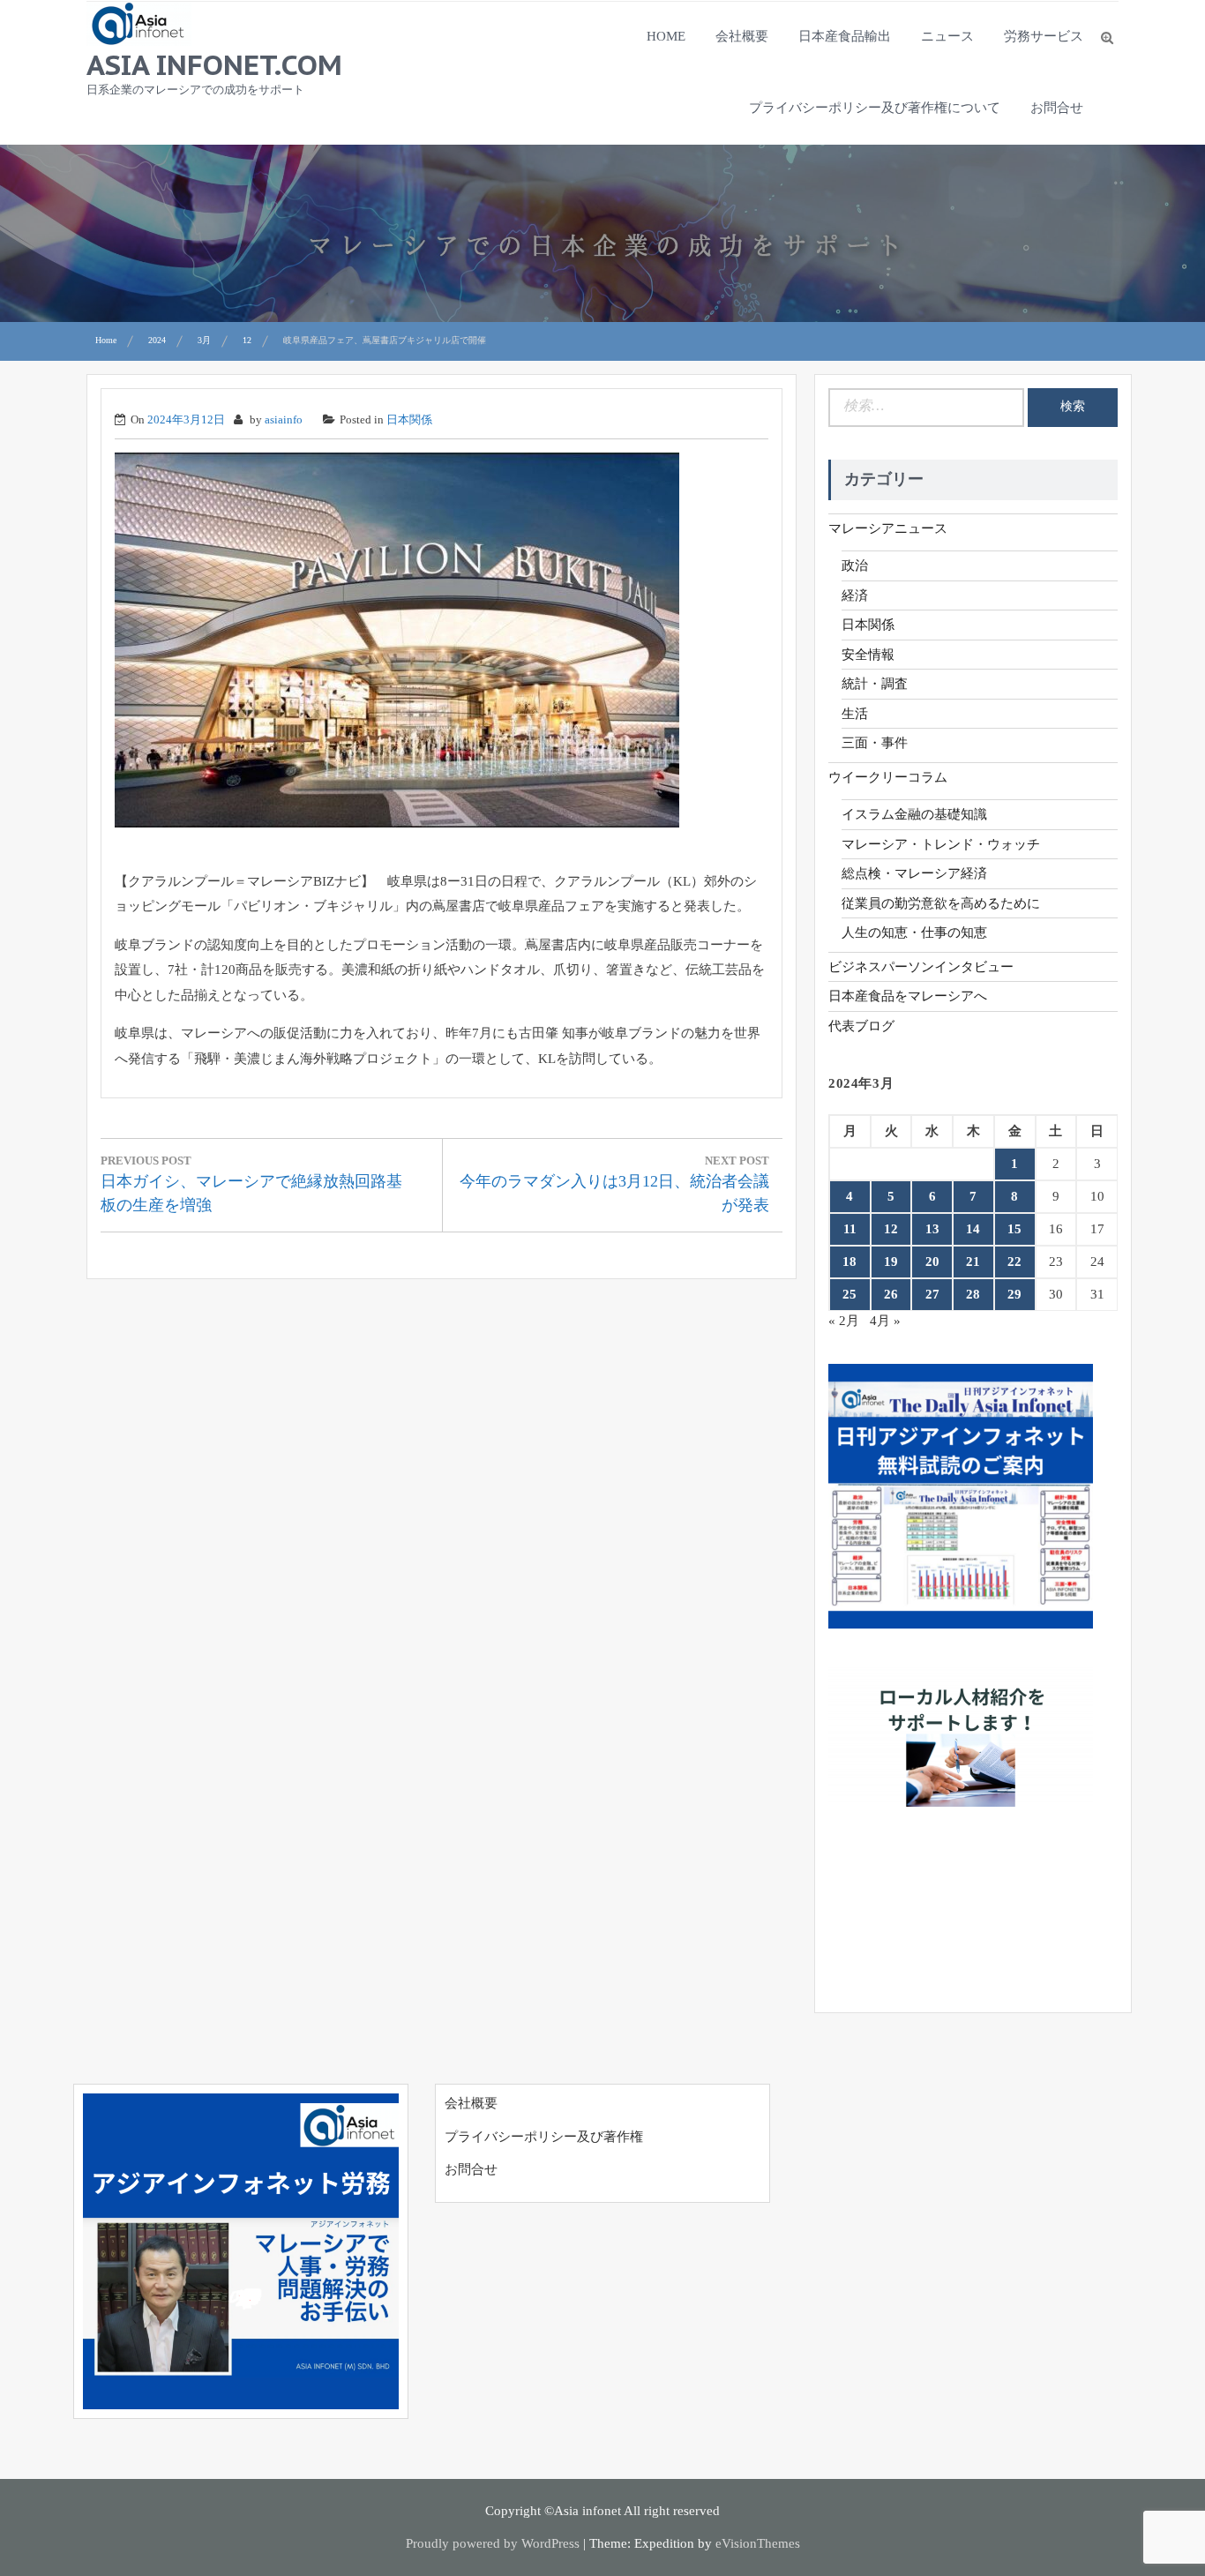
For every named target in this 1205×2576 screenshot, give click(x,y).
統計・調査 (875, 684)
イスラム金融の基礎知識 (914, 814)
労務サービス (1044, 36)
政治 (855, 565)
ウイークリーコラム (888, 777)
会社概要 (742, 36)
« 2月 (844, 1321)
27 (932, 1294)
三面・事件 (875, 743)
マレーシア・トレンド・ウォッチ (941, 844)
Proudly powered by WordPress (493, 2543)
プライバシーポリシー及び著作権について (875, 108)
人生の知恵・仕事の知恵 (914, 932)
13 (932, 1229)
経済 (855, 595)
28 (973, 1294)
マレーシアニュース (888, 528)
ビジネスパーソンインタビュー (921, 967)
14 (973, 1229)
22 (1014, 1262)
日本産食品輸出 (845, 36)
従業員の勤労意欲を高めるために (941, 903)
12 (891, 1229)
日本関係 (409, 419)
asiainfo (284, 419)
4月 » (885, 1321)
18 (849, 1262)
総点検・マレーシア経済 (914, 873)
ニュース (947, 36)
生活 (855, 714)
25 (849, 1294)
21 (973, 1262)
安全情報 (868, 655)
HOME (666, 36)
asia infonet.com (214, 64)
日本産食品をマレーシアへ (908, 996)
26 (891, 1294)
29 (1014, 1294)
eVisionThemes (758, 2543)
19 (891, 1262)
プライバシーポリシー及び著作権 (544, 2137)
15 (1014, 1229)
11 (850, 1229)
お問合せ (1057, 108)
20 (932, 1262)
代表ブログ (861, 1026)
